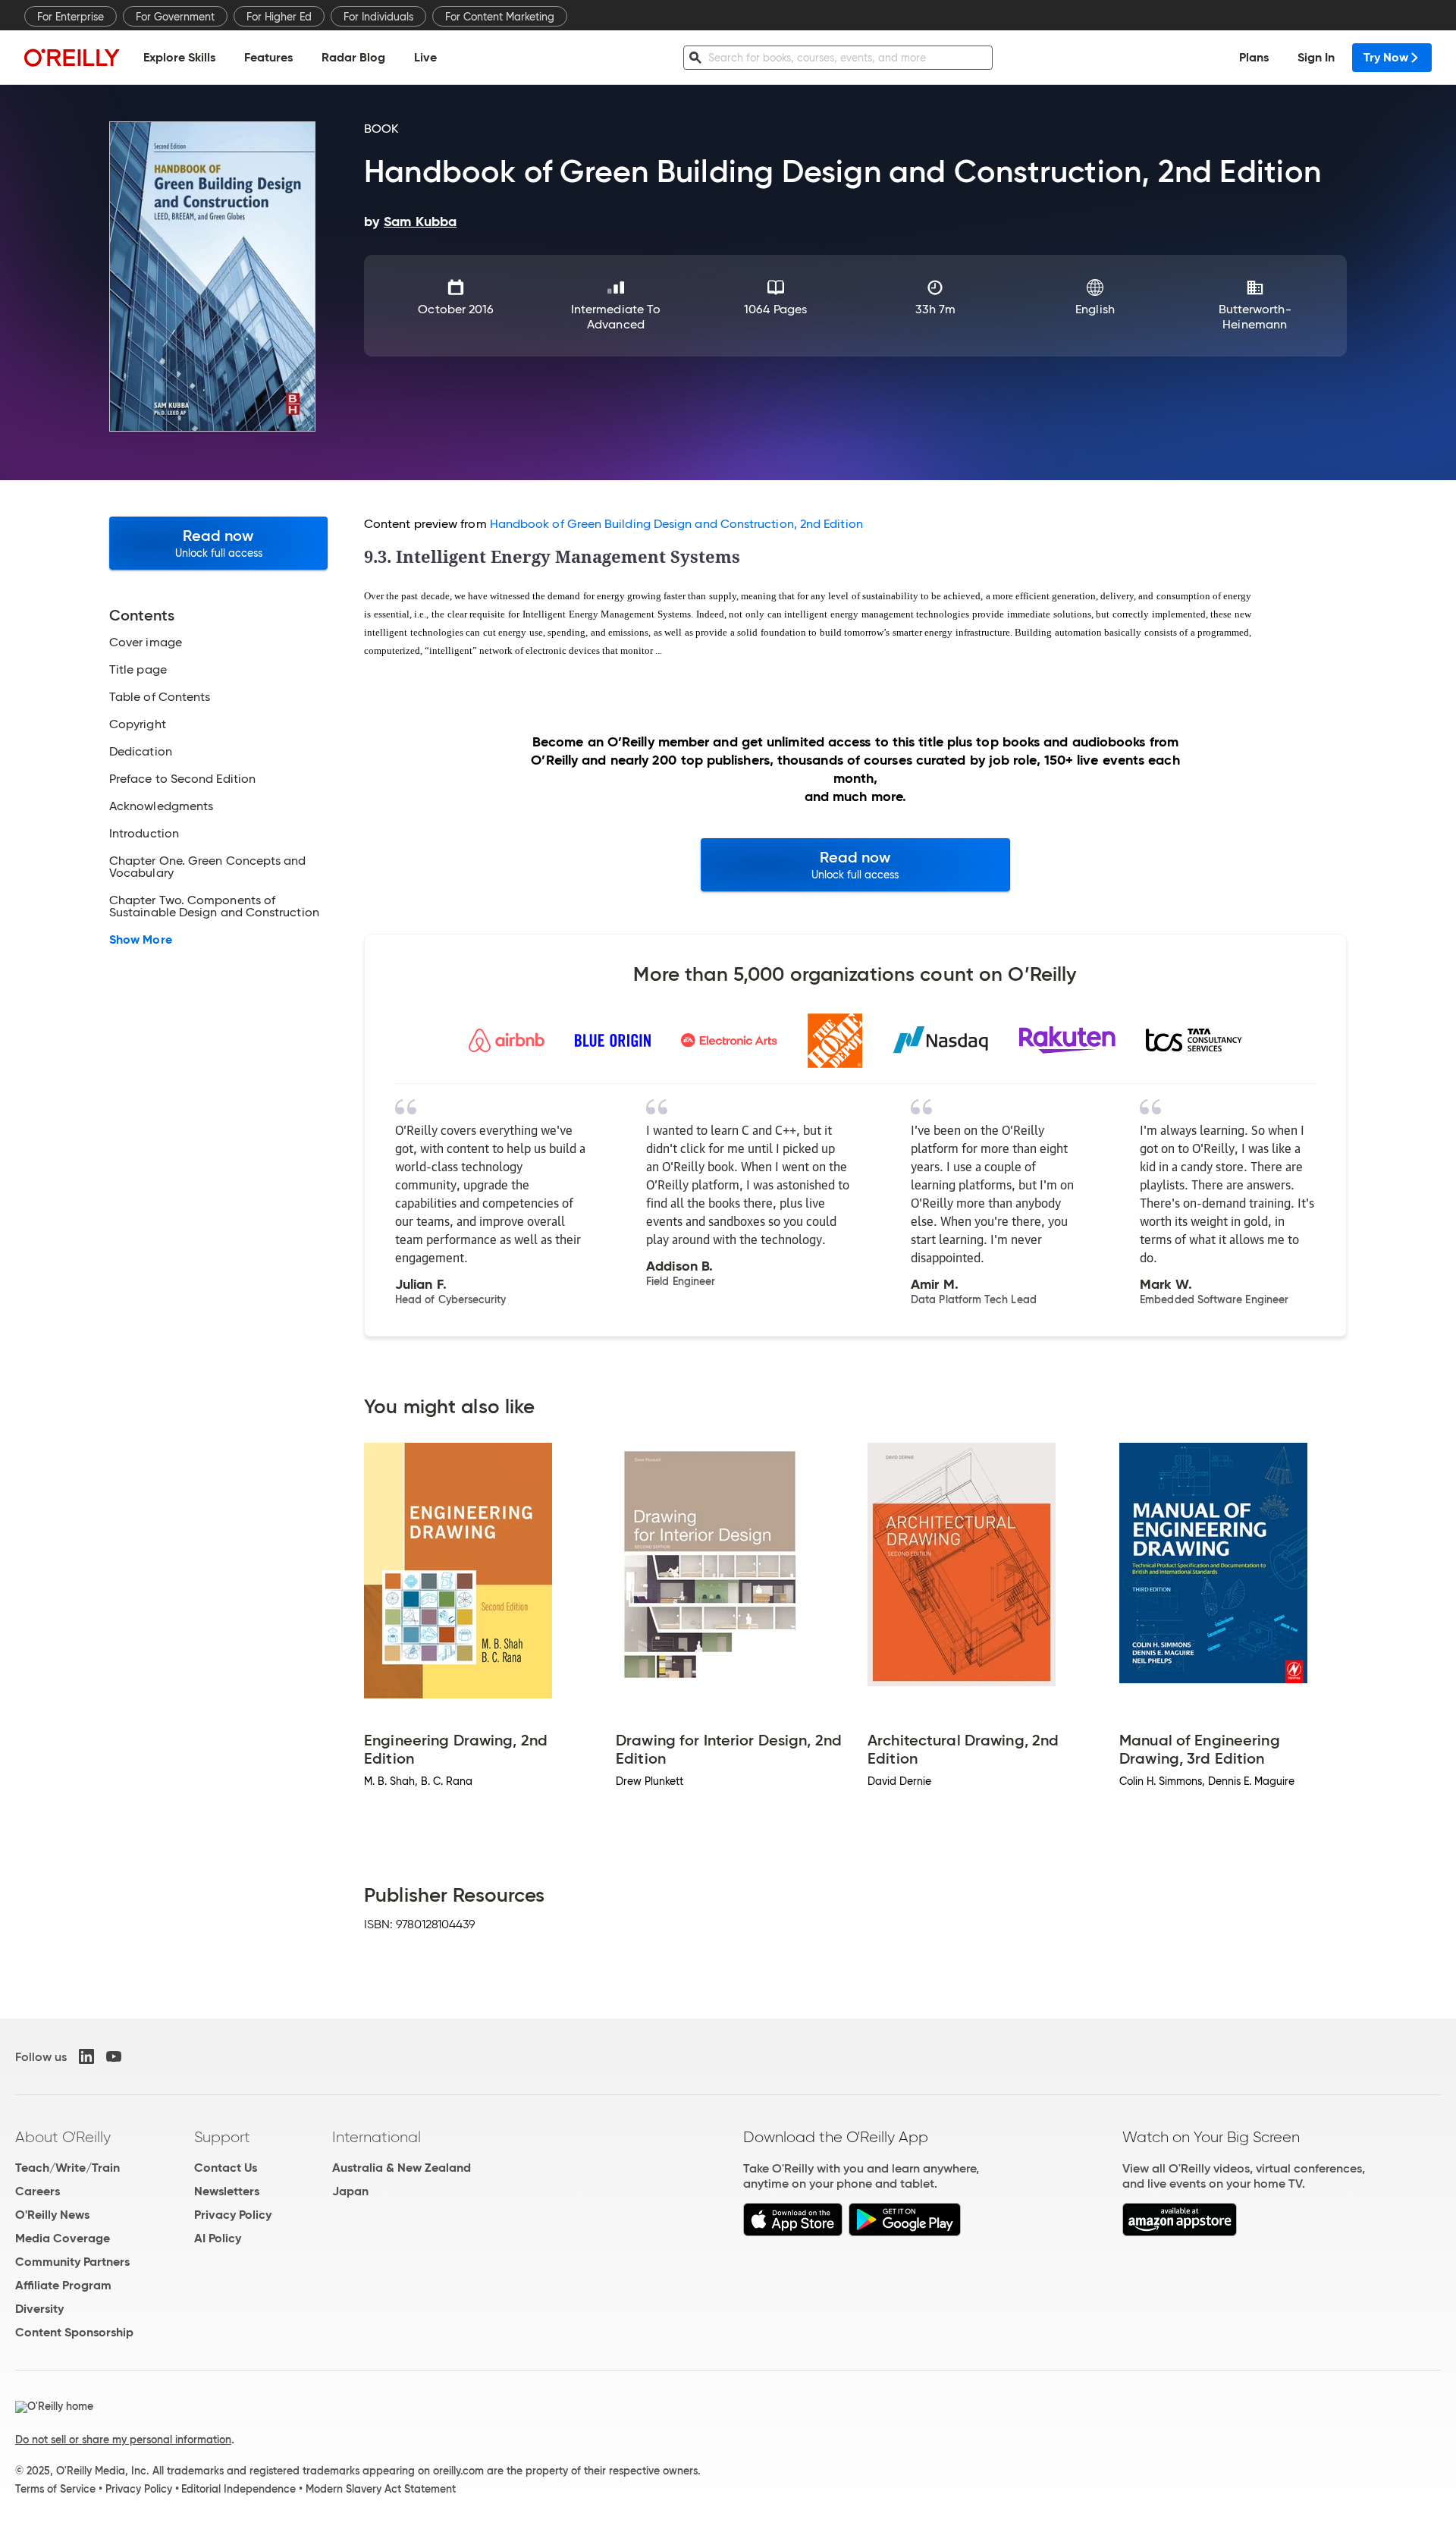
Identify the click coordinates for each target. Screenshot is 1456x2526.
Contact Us (226, 2168)
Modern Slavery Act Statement (381, 2489)
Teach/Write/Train (67, 2168)
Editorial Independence (238, 2489)
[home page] (72, 57)
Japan (350, 2191)
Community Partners (72, 2262)
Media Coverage (63, 2238)
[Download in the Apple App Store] (793, 2232)
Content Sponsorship (74, 2332)
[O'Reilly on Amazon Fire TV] (1180, 2232)
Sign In (1316, 57)
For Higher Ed (279, 17)
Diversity (39, 2309)
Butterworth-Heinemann (1255, 317)
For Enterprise (71, 17)
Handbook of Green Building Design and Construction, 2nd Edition (676, 524)
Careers (38, 2191)
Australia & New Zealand (402, 2168)
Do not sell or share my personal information (123, 2440)
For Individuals (378, 17)
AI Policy (218, 2238)
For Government (175, 17)
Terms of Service (55, 2489)
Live (425, 57)
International (377, 2137)
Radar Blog (353, 57)
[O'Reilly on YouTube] (114, 2056)
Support (222, 2137)
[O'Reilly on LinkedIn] (86, 2056)
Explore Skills (179, 57)
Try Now (1386, 57)
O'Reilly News (52, 2215)
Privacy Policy (233, 2215)
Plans (1254, 57)
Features (268, 57)
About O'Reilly (63, 2137)
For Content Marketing (500, 17)
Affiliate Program (63, 2285)
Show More (141, 940)
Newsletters (227, 2191)
